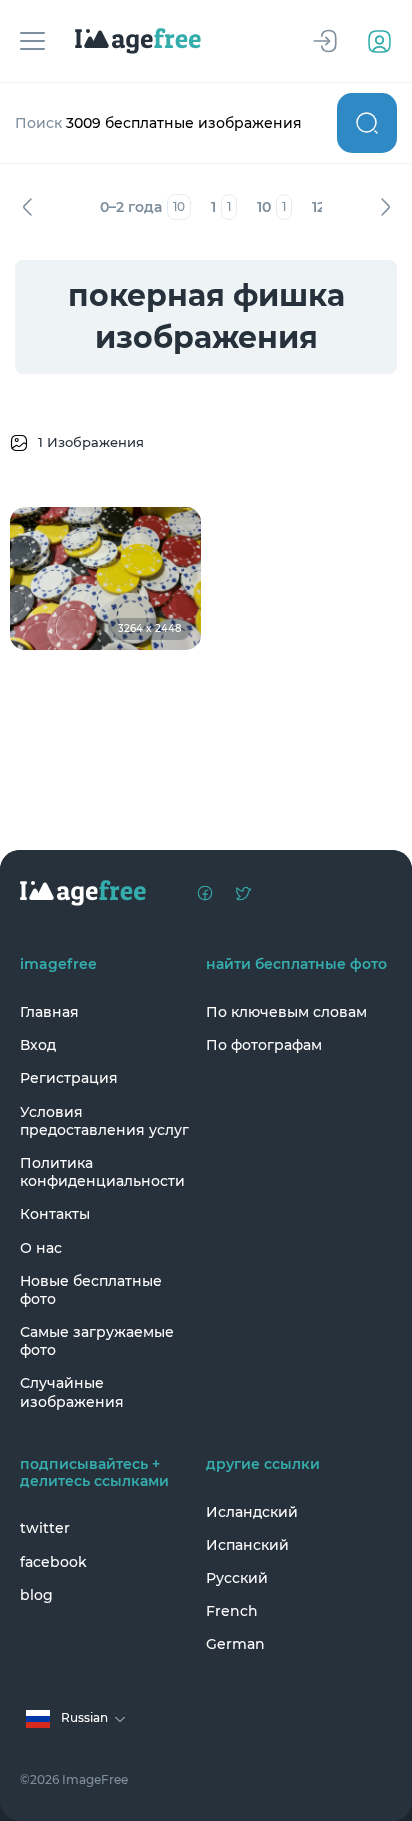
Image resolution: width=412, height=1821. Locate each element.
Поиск (367, 123)
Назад (27, 207)
